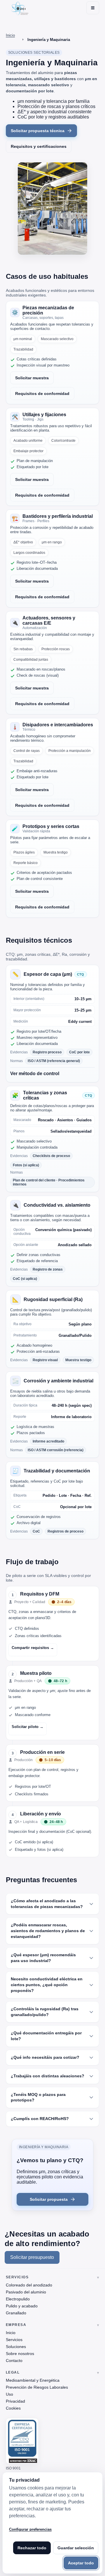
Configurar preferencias (30, 2529)
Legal (13, 2372)
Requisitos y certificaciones (39, 146)
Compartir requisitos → (33, 1648)
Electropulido (18, 2299)
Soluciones (16, 2347)
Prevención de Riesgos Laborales (37, 2387)
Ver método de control (35, 1074)
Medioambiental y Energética (33, 2380)
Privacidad (15, 2401)
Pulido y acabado (22, 2306)
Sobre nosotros (20, 2354)
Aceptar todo (81, 2563)
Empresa (16, 2325)
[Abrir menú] (93, 8)
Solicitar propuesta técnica (38, 131)
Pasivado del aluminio (26, 2292)
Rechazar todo (32, 2548)
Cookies (13, 2408)
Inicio (11, 2333)
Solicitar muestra (32, 378)
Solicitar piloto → (28, 1727)
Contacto (14, 2361)
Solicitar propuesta (49, 2199)
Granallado (16, 2313)
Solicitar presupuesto (32, 2257)
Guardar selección (76, 2548)
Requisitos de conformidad (42, 394)
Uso (9, 2394)
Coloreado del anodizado (29, 2285)
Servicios (17, 2277)
